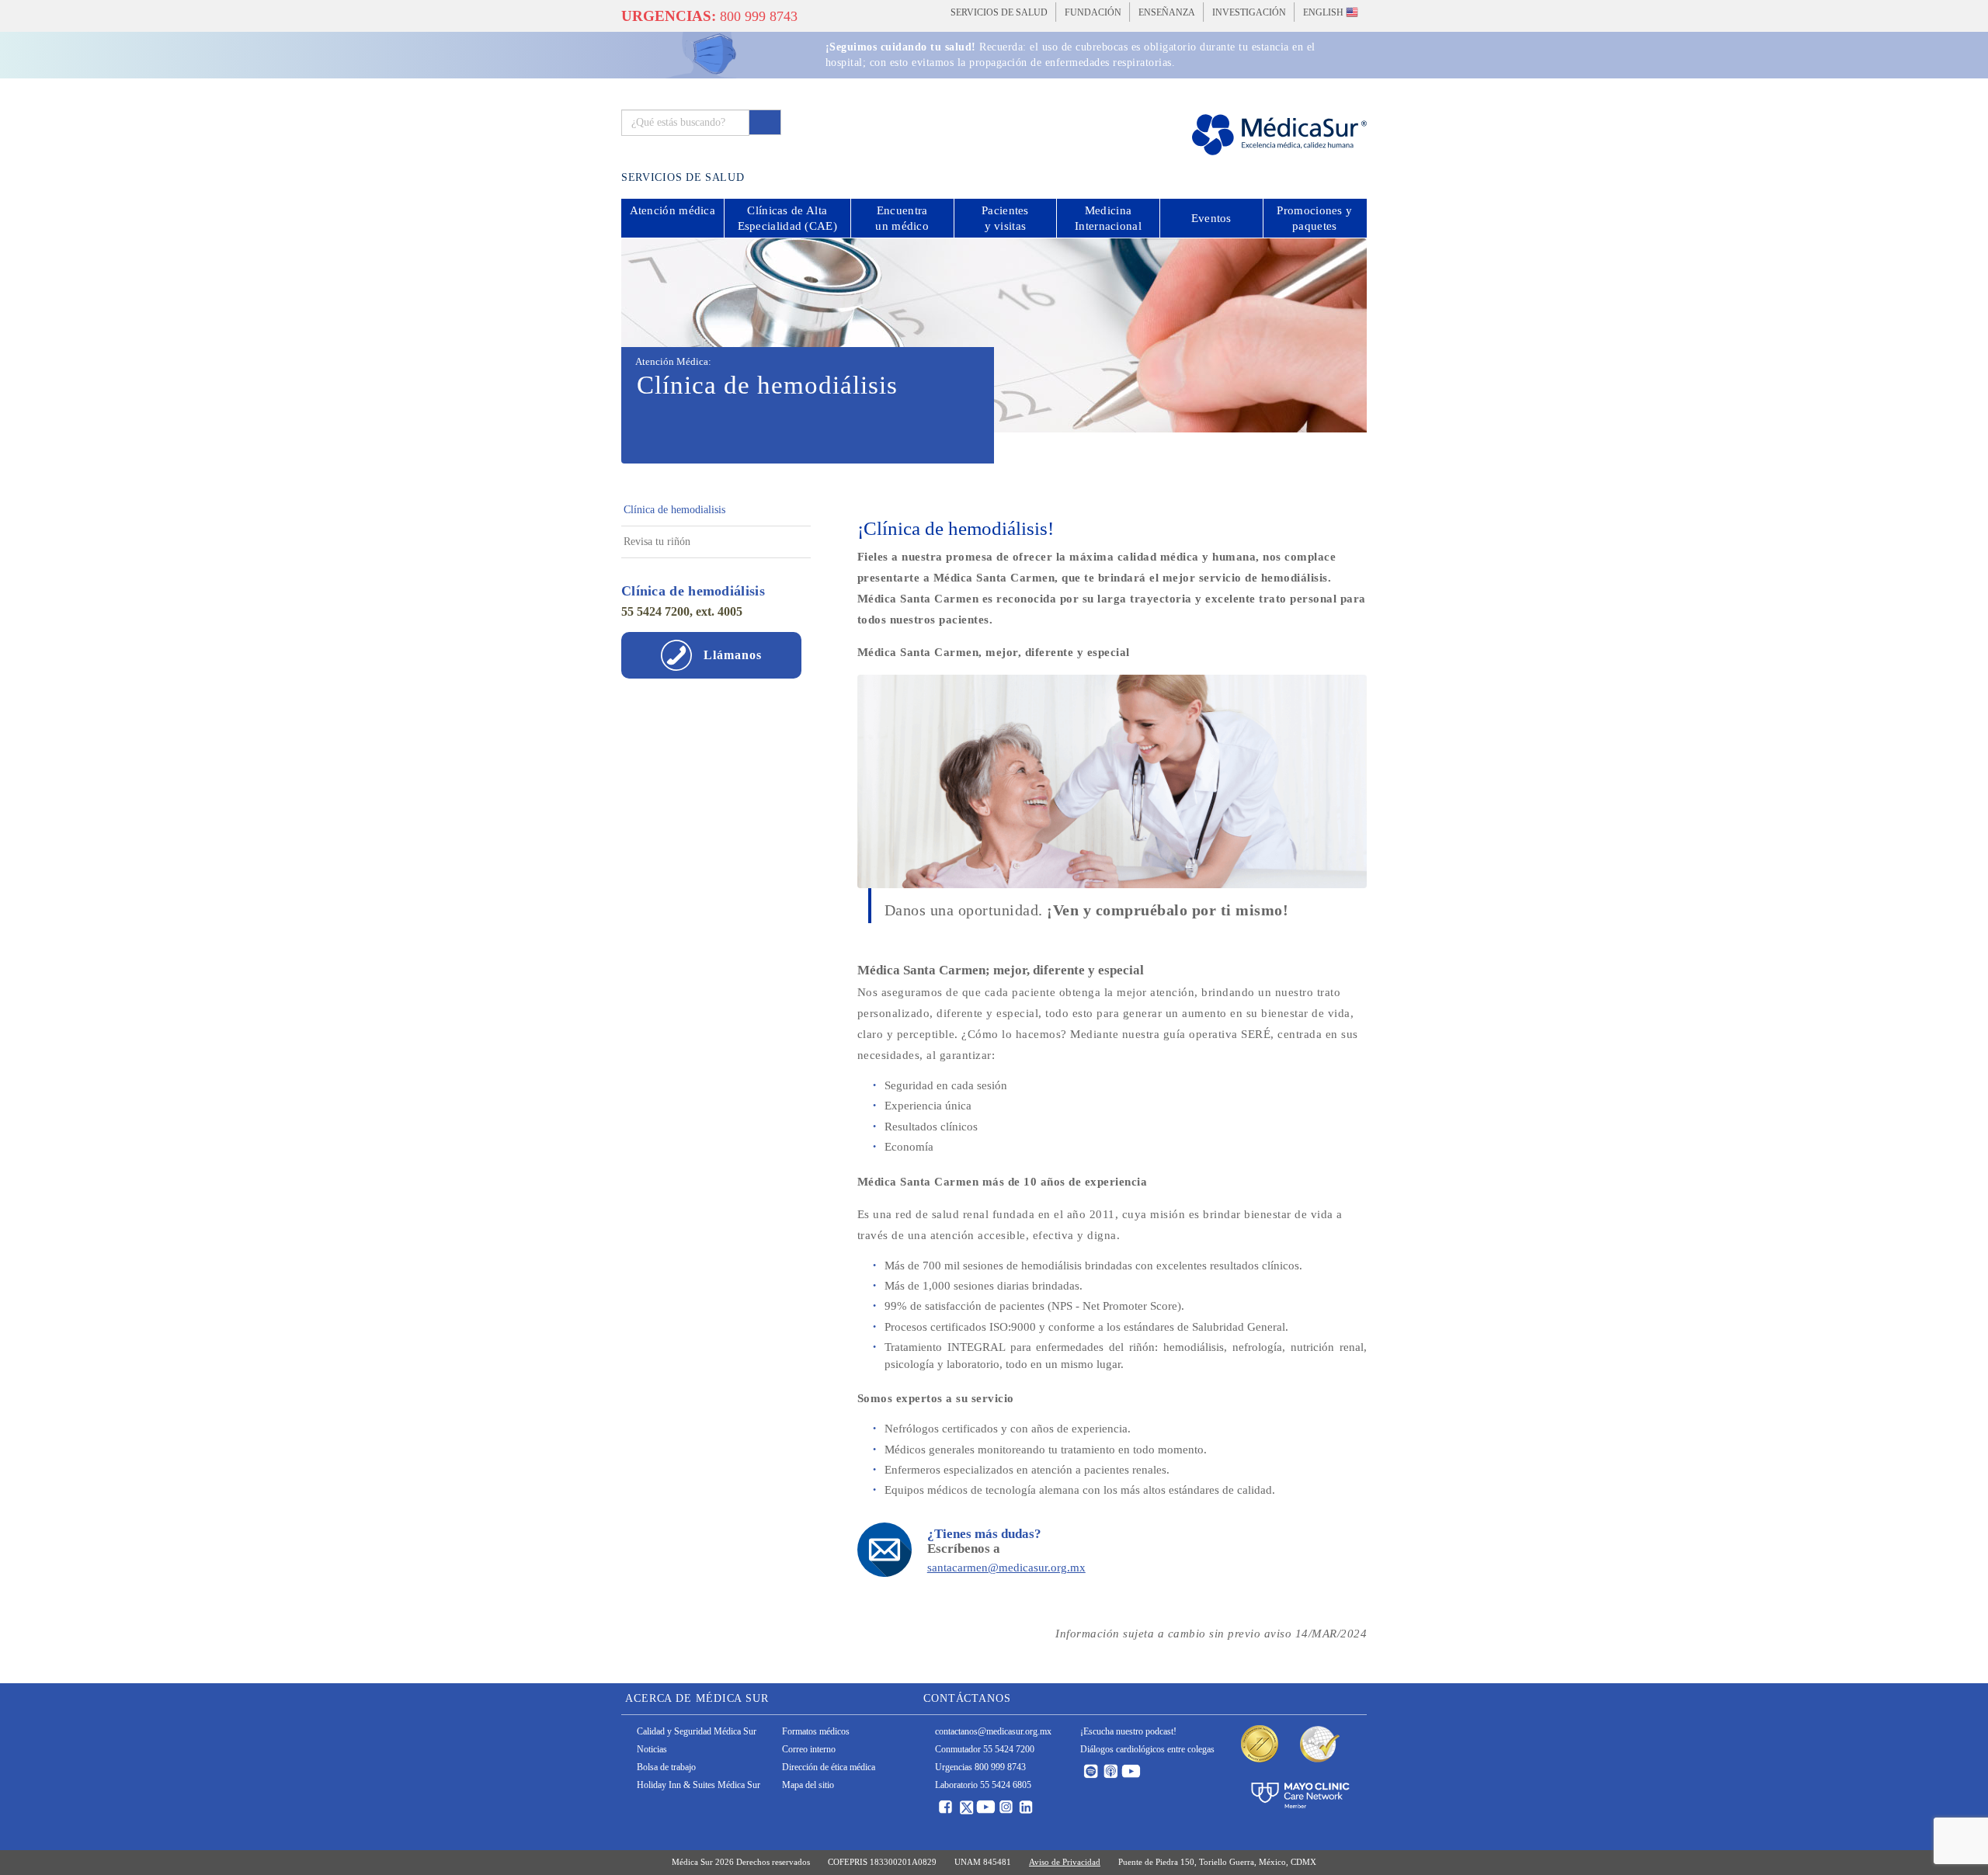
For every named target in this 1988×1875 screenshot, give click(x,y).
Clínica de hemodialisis (674, 510)
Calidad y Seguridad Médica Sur (697, 1731)
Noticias (652, 1749)
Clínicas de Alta (787, 218)
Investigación (1249, 12)
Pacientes (1005, 218)
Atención (673, 210)
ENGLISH (1324, 12)
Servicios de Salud (999, 12)
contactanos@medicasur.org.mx (993, 1731)
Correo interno (809, 1749)
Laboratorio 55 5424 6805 (983, 1785)
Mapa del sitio (808, 1785)
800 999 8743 (709, 16)
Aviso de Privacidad (1065, 1862)
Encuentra (902, 218)
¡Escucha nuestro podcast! (1128, 1731)
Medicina (1108, 218)
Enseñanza (1167, 12)
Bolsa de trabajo (666, 1767)
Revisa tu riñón (657, 542)
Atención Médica (672, 361)
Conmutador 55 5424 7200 (985, 1749)
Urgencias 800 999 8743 (980, 1767)
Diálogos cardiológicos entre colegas (1147, 1749)
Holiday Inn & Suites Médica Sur (699, 1785)
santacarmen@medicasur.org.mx (1006, 1568)
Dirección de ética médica (829, 1767)
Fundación (1093, 12)
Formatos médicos (816, 1731)
